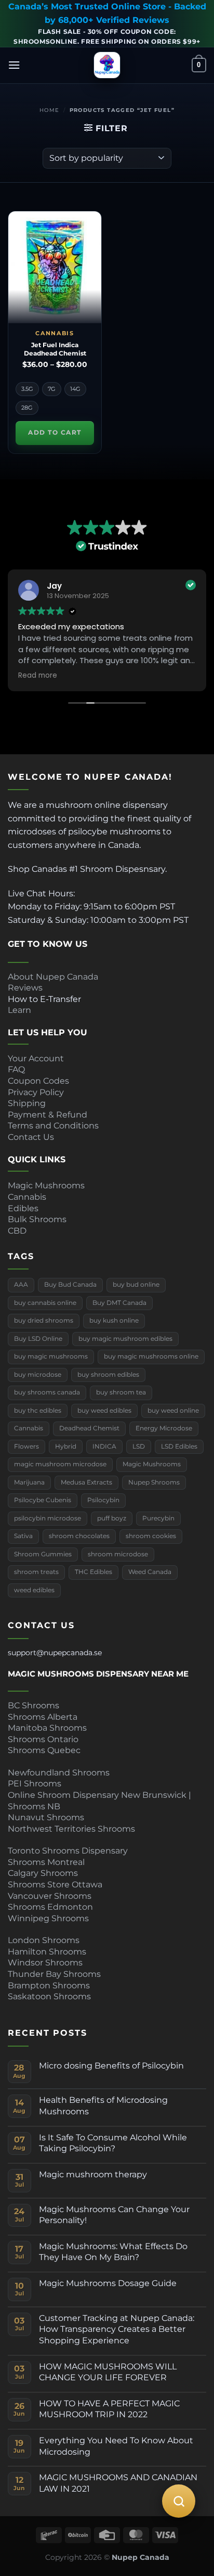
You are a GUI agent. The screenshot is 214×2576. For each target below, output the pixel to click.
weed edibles (34, 1590)
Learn (19, 1010)
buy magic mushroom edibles (125, 1339)
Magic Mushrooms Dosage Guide (108, 2283)
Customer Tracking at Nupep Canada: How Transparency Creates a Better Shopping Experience (117, 2329)
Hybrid (66, 1446)
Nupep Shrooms (154, 1482)
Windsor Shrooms (45, 1963)
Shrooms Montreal (46, 1862)
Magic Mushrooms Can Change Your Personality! (114, 2215)
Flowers (26, 1446)
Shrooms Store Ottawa (55, 1885)
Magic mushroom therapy (93, 2174)
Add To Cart (55, 433)
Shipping (27, 1103)
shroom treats (36, 1572)
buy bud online (136, 1285)
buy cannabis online (45, 1303)
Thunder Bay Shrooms (54, 1974)
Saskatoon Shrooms (49, 1996)
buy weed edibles (104, 1411)
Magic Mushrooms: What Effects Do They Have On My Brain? (113, 2252)
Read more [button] (38, 676)
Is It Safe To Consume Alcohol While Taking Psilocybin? (113, 2143)
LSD (139, 1446)
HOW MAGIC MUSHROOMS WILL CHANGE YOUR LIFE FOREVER (108, 2372)
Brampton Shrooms (49, 1985)
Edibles (23, 1208)
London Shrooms (44, 1940)
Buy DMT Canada (119, 1303)
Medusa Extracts (86, 1482)
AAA (21, 1285)
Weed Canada (150, 1572)
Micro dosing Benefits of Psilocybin (111, 2066)
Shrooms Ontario (43, 1739)
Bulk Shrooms (37, 1219)
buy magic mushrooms (51, 1356)
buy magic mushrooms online (151, 1356)
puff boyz (112, 1518)
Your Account (36, 1058)
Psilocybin (103, 1500)
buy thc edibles (38, 1411)
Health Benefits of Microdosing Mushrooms (103, 2106)
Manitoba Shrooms (47, 1728)
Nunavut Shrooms (46, 1817)
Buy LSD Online (38, 1339)
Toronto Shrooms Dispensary (68, 1851)
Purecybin (158, 1518)
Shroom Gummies (43, 1554)
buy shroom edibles (108, 1375)
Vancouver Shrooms (50, 1896)
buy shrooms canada (47, 1392)
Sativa (23, 1536)
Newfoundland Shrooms (59, 1773)
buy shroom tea (121, 1392)
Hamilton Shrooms (47, 1952)
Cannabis (27, 1197)
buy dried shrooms (44, 1321)
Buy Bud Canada (70, 1285)
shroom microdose (118, 1554)
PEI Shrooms (35, 1784)
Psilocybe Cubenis (43, 1500)
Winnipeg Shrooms (48, 1918)
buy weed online (173, 1411)
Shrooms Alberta (44, 1717)
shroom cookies (151, 1536)
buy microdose (38, 1375)
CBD (17, 1231)
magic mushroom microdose (60, 1464)
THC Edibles (93, 1572)
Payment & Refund (49, 1115)
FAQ (16, 1069)
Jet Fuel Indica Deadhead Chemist (55, 349)
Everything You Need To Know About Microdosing (116, 2446)
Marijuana (29, 1482)
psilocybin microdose (48, 1518)
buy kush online (114, 1321)
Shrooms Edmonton (50, 1907)
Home (50, 110)
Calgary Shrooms (43, 1873)
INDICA (104, 1446)
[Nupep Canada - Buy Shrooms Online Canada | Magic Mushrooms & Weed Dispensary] (107, 65)
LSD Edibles (179, 1446)
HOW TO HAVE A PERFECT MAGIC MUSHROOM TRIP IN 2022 (109, 2409)
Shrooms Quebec (44, 1750)
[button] (14, 65)
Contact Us (31, 1137)
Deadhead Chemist (89, 1428)
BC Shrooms (34, 1705)
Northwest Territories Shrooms (71, 1829)
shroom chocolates (79, 1536)
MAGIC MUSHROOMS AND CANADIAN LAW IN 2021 (118, 2483)
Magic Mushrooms (46, 1185)
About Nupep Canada (53, 977)
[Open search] (179, 2501)
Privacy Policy (36, 1092)
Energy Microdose (164, 1428)
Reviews (25, 988)
